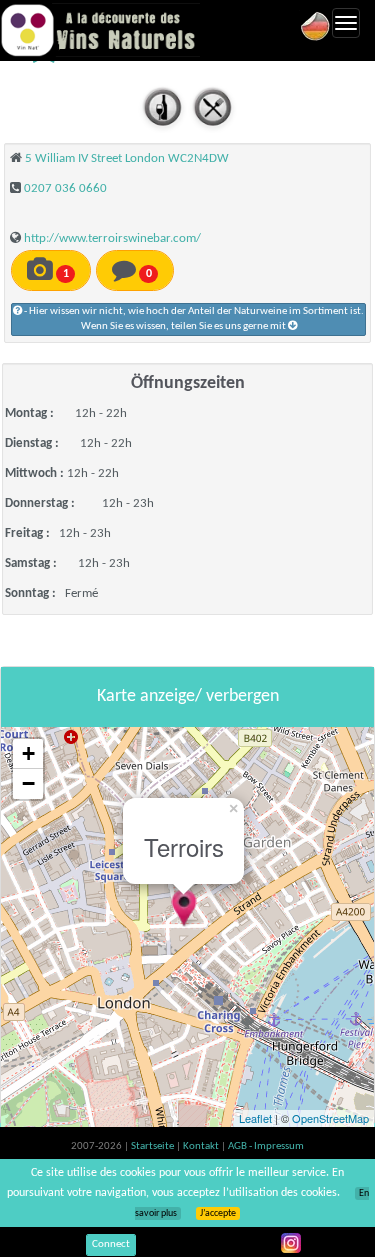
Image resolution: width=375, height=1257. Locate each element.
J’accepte (218, 1213)
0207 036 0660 (65, 188)
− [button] (28, 783)
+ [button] (28, 753)
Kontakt (202, 1146)
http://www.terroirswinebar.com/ (112, 238)
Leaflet (255, 1118)
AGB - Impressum (266, 1146)
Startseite (153, 1146)
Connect (111, 1244)
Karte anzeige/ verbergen (188, 696)
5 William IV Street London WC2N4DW (127, 158)
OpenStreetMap (330, 1118)
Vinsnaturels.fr (100, 30)
